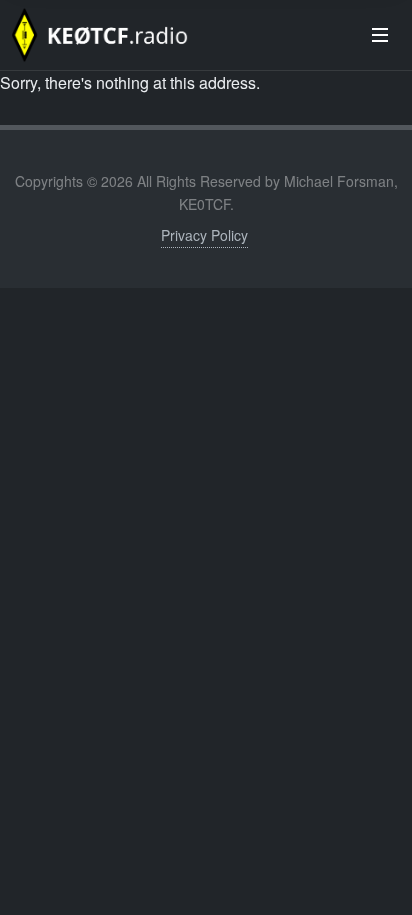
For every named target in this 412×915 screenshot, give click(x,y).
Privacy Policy (204, 235)
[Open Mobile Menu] (380, 35)
